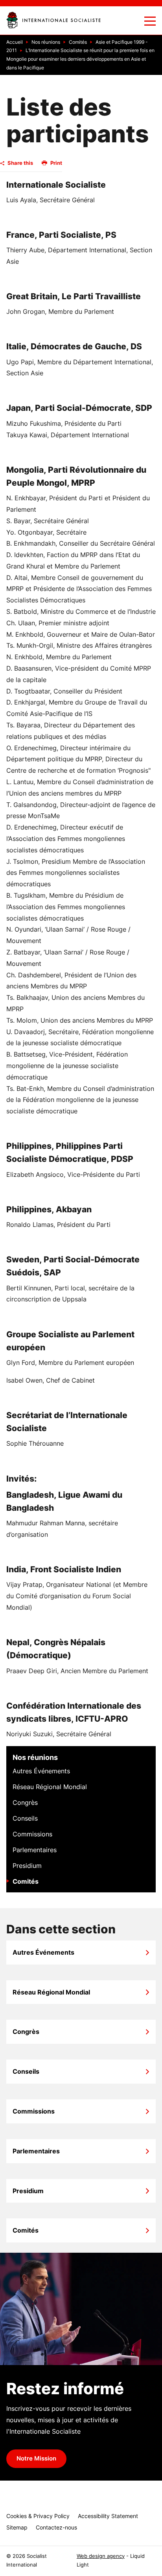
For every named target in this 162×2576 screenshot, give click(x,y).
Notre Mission (36, 2459)
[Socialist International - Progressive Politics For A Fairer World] (53, 20)
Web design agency (101, 2556)
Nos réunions (35, 1757)
